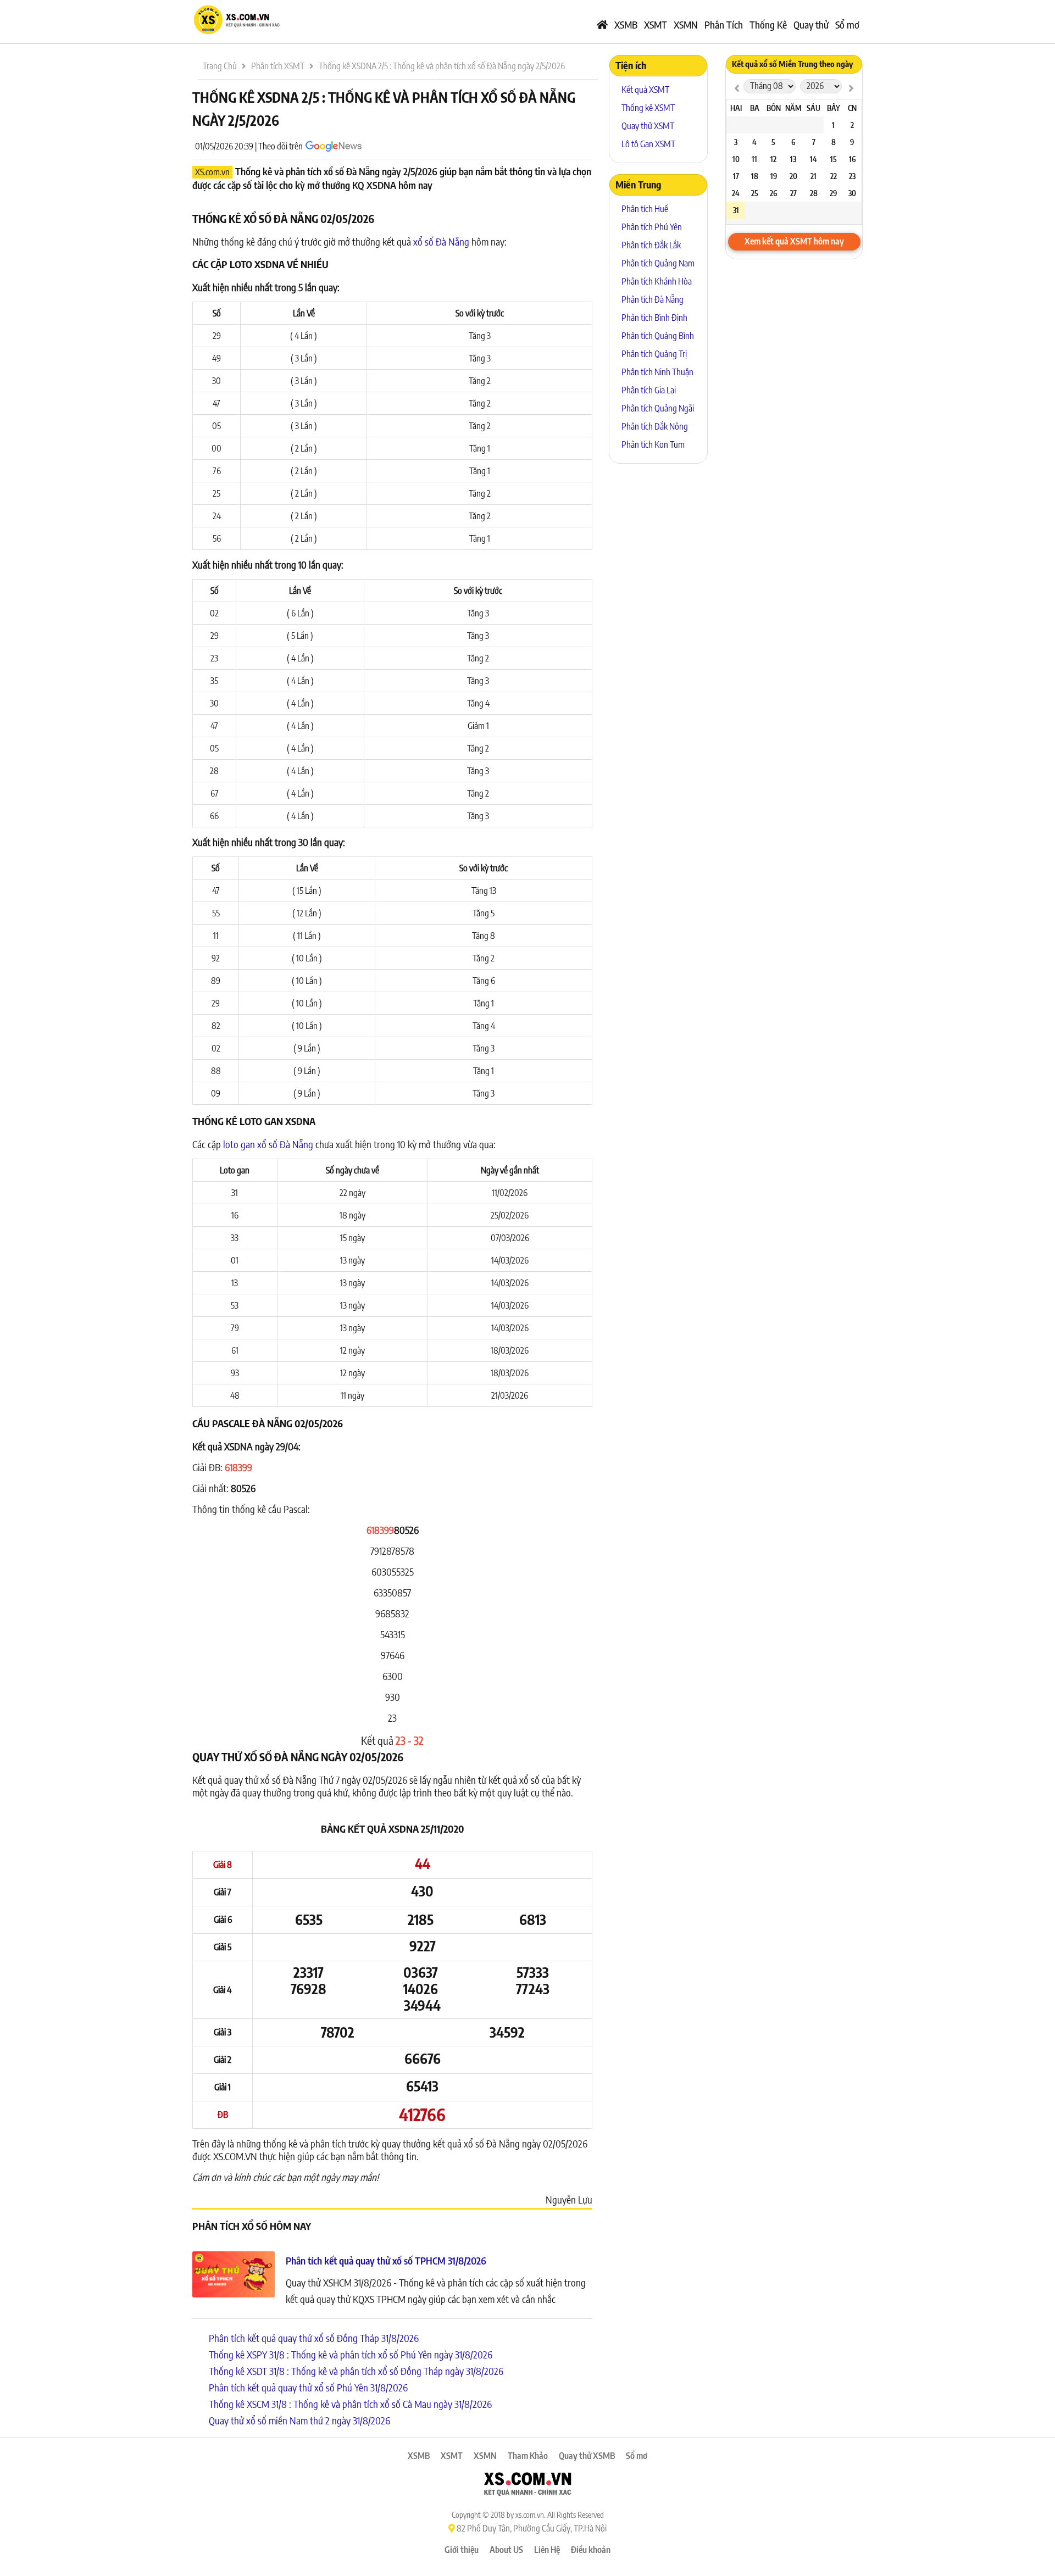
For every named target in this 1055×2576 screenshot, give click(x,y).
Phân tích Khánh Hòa (657, 281)
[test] (737, 88)
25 (755, 193)
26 (773, 193)
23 (852, 176)
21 (814, 176)
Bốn (774, 108)
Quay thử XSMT (648, 126)
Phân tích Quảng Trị (654, 354)
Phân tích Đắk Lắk (651, 245)
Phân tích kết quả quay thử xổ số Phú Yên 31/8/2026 (308, 2387)
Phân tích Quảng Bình (658, 336)
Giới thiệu (462, 2550)
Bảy (834, 108)
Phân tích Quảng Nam (658, 263)
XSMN (686, 24)
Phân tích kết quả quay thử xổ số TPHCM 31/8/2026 (386, 2260)
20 (793, 176)
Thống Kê (768, 24)
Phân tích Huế (645, 209)
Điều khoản (591, 2550)
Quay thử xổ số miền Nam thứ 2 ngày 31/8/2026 (299, 2420)
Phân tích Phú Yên (652, 227)
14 (814, 159)
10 (736, 159)
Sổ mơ (847, 24)
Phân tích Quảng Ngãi (658, 408)
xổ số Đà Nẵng (441, 241)
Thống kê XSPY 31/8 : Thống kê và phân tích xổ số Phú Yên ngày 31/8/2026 (351, 2354)
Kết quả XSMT (645, 90)
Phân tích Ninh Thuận (657, 372)
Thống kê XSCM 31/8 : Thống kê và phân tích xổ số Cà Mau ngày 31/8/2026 (350, 2404)
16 (852, 159)
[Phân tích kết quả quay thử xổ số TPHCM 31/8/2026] (234, 2276)
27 (793, 193)
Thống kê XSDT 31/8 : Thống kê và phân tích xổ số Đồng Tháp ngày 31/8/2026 (356, 2371)
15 (834, 159)
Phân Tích (724, 24)
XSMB (626, 24)
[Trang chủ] (602, 25)
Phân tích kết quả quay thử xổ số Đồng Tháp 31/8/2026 (314, 2338)
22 (834, 176)
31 (736, 210)
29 (833, 193)
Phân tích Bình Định (654, 318)
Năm (793, 108)
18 (755, 176)
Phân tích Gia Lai (649, 390)
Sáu (814, 108)
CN (852, 108)
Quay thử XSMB (587, 2456)
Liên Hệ (547, 2550)
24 (736, 193)
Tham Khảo (528, 2456)
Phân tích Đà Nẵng (653, 299)
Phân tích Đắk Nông (655, 426)
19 (774, 176)
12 (773, 159)
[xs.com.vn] (236, 33)
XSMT (656, 24)
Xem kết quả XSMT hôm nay (794, 241)
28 (814, 193)
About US (506, 2550)
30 (852, 193)
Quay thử (811, 24)
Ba (755, 108)
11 (754, 159)
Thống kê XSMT (648, 108)
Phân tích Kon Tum (653, 444)
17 (736, 176)
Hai (736, 108)
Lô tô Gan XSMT (648, 144)
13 (793, 159)
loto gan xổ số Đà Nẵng (268, 1144)
